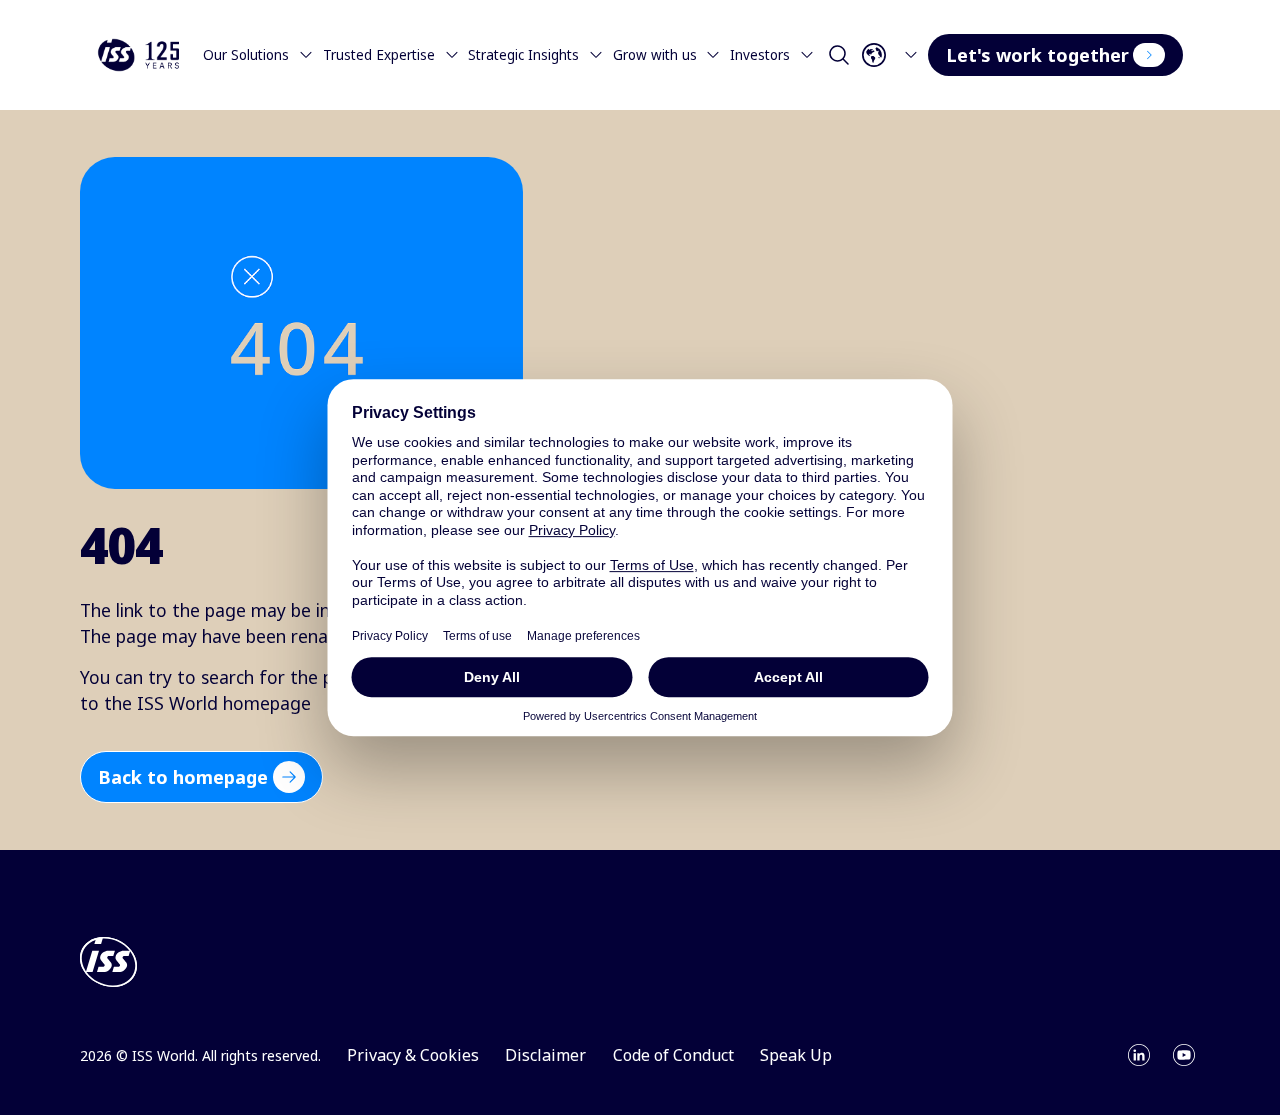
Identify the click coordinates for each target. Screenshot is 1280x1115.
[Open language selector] (893, 55)
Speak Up (796, 1055)
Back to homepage (183, 777)
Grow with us (655, 55)
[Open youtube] (1184, 1055)
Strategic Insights (523, 55)
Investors (760, 55)
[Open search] (839, 55)
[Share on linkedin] (1139, 1055)
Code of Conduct (673, 1055)
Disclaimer (545, 1055)
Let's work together (1037, 55)
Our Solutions (246, 55)
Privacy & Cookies (413, 1055)
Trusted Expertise (379, 55)
